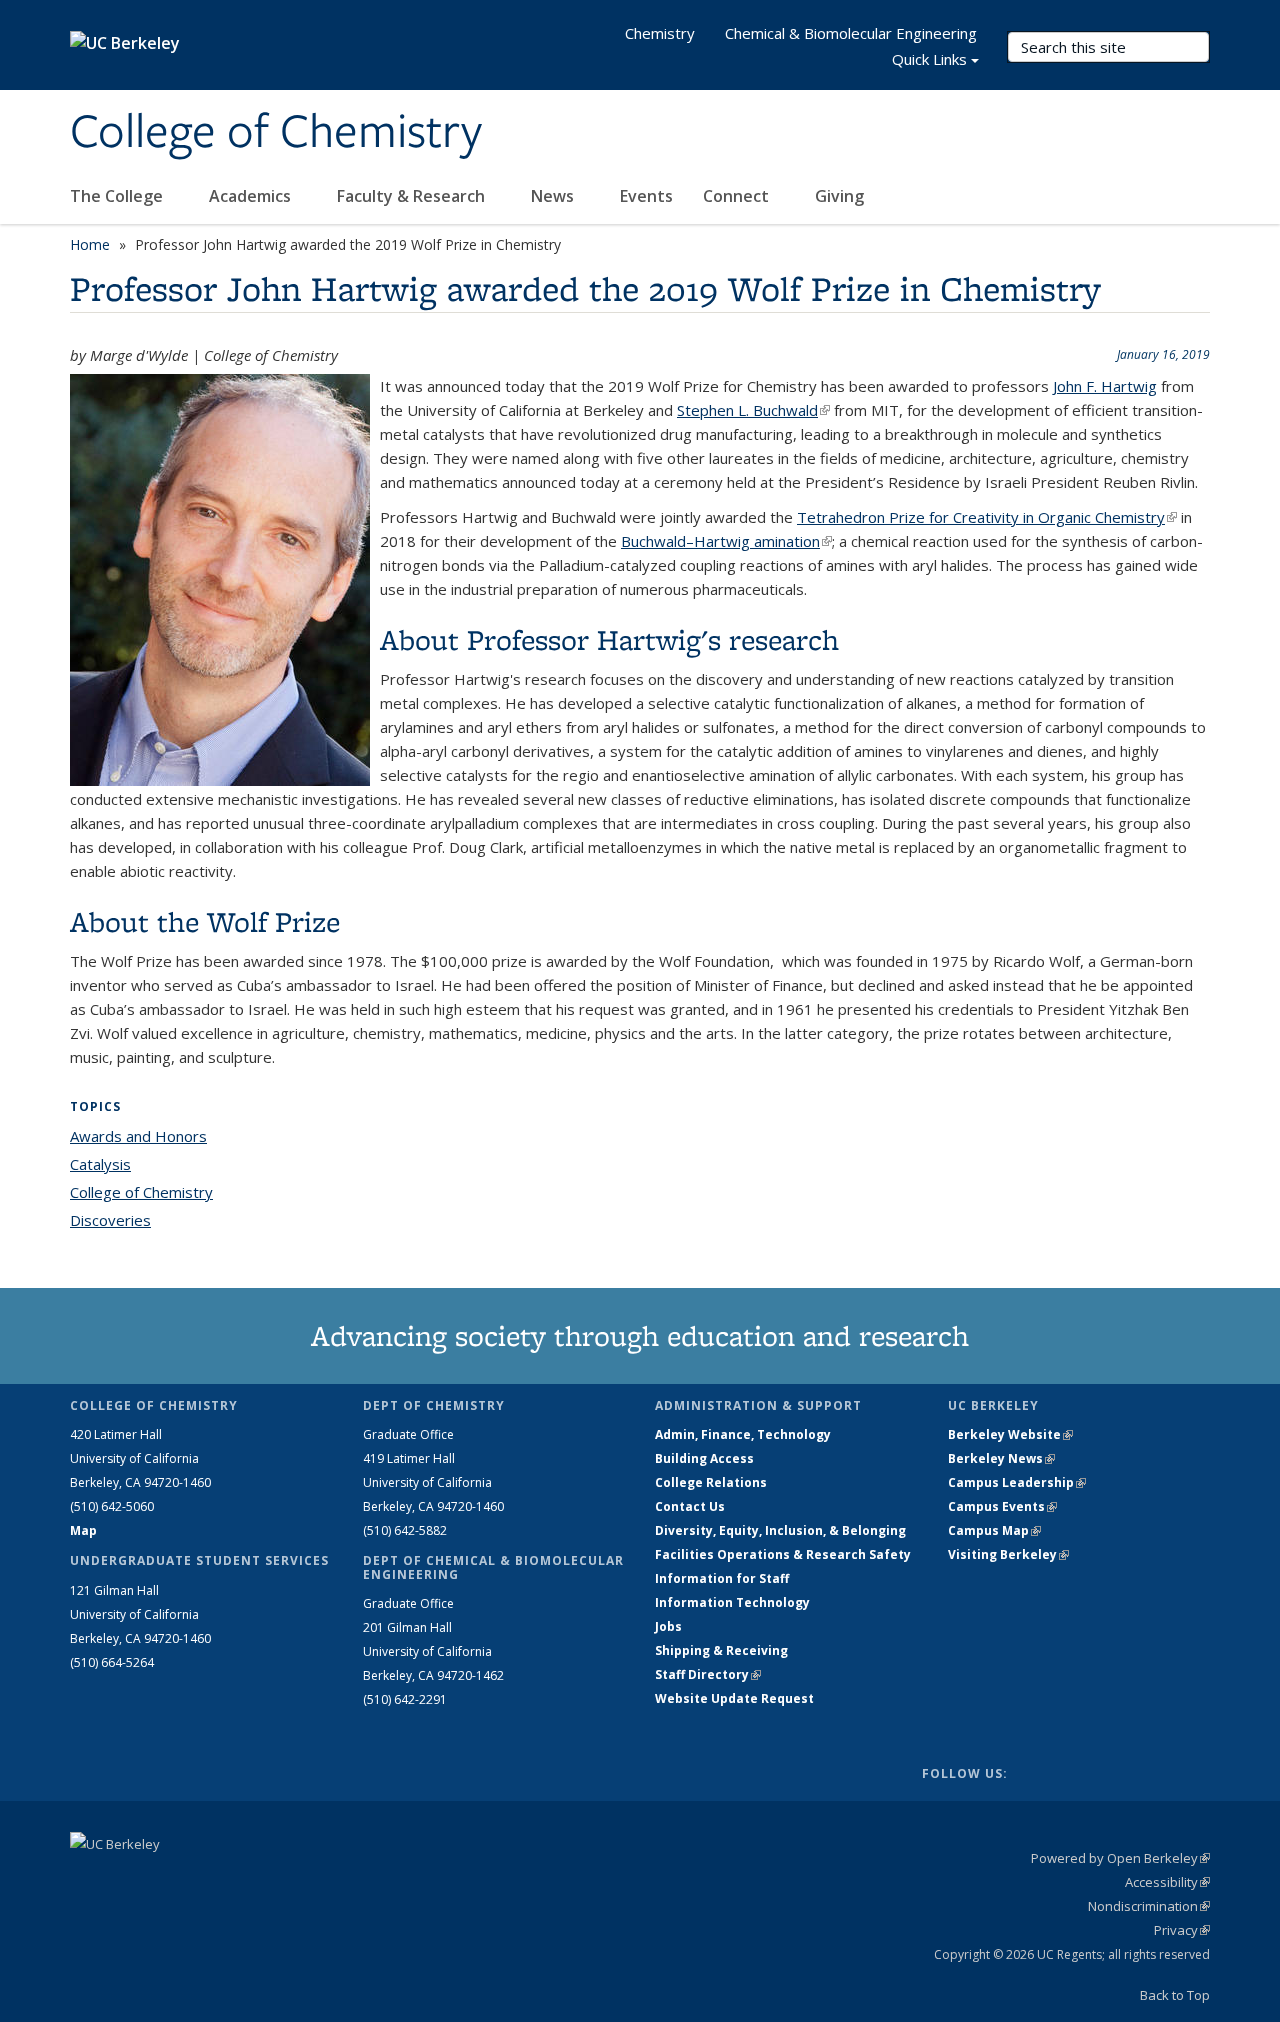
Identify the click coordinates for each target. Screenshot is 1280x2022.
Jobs (668, 1626)
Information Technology (732, 1602)
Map (83, 1530)
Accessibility (1167, 1882)
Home (90, 244)
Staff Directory (708, 1674)
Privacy (1182, 1930)
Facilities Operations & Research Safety (783, 1554)
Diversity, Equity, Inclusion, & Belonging (780, 1530)
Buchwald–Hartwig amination (726, 541)
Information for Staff (722, 1578)
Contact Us (690, 1506)
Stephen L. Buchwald (753, 410)
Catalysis (100, 1164)
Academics (252, 196)
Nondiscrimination (1149, 1906)
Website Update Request (734, 1698)
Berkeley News (1001, 1458)
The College (118, 196)
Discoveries (110, 1220)
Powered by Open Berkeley (1120, 1858)
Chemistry (660, 33)
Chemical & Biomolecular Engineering (851, 33)
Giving (839, 196)
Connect (738, 196)
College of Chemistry (276, 133)
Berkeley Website (1010, 1434)
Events (646, 196)
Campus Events (1002, 1506)
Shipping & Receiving (721, 1650)
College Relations (711, 1482)
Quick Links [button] (929, 59)
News (554, 196)
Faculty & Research (413, 196)
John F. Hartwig (1105, 386)
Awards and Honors (138, 1136)
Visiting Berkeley (1008, 1554)
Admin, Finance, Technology (743, 1434)
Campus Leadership (1017, 1482)
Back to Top (1175, 1995)
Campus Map (994, 1530)
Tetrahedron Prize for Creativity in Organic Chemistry (987, 517)
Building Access (704, 1458)
